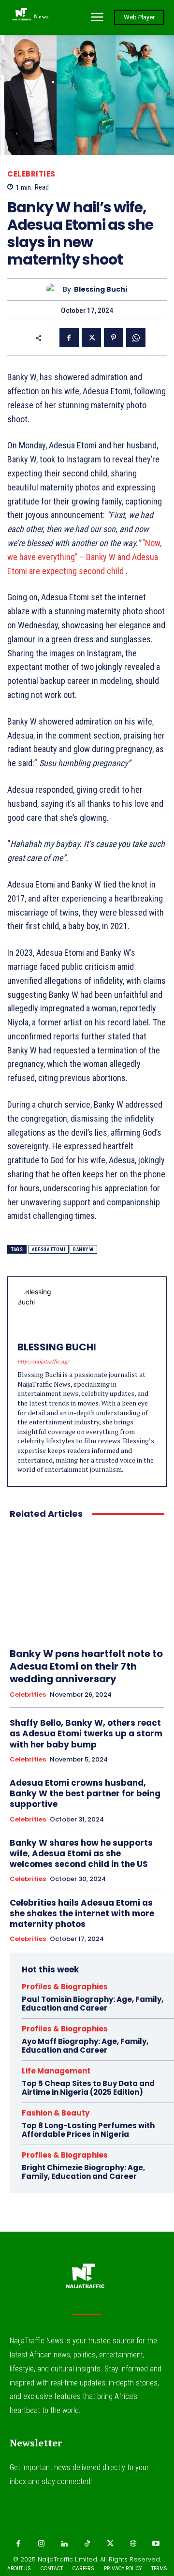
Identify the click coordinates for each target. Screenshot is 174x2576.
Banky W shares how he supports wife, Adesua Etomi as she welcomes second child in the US (81, 1853)
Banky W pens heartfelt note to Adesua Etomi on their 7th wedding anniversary (86, 1666)
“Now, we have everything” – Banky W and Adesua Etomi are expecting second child (84, 557)
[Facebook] (69, 338)
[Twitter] (91, 338)
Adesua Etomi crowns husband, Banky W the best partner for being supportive (85, 1793)
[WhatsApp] (136, 338)
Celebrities (31, 174)
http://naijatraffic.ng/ (43, 1362)
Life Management (56, 2071)
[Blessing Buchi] (54, 289)
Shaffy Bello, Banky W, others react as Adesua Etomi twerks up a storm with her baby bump (86, 1733)
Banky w (83, 1250)
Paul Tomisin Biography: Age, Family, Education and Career (93, 2004)
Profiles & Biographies (65, 1987)
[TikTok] (87, 2544)
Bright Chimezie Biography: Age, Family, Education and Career (83, 2172)
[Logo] (87, 2280)
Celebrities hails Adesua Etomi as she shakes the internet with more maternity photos (82, 1913)
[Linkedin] (64, 2544)
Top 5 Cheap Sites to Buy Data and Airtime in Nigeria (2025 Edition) (88, 2088)
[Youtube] (156, 2544)
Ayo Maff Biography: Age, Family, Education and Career (85, 2046)
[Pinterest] (114, 338)
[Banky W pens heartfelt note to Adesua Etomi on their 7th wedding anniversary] (87, 1584)
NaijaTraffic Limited (67, 2559)
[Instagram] (41, 2544)
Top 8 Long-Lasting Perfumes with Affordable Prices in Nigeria (88, 2130)
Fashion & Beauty (56, 2113)
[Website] (133, 2544)
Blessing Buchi (101, 289)
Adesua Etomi (49, 1250)
